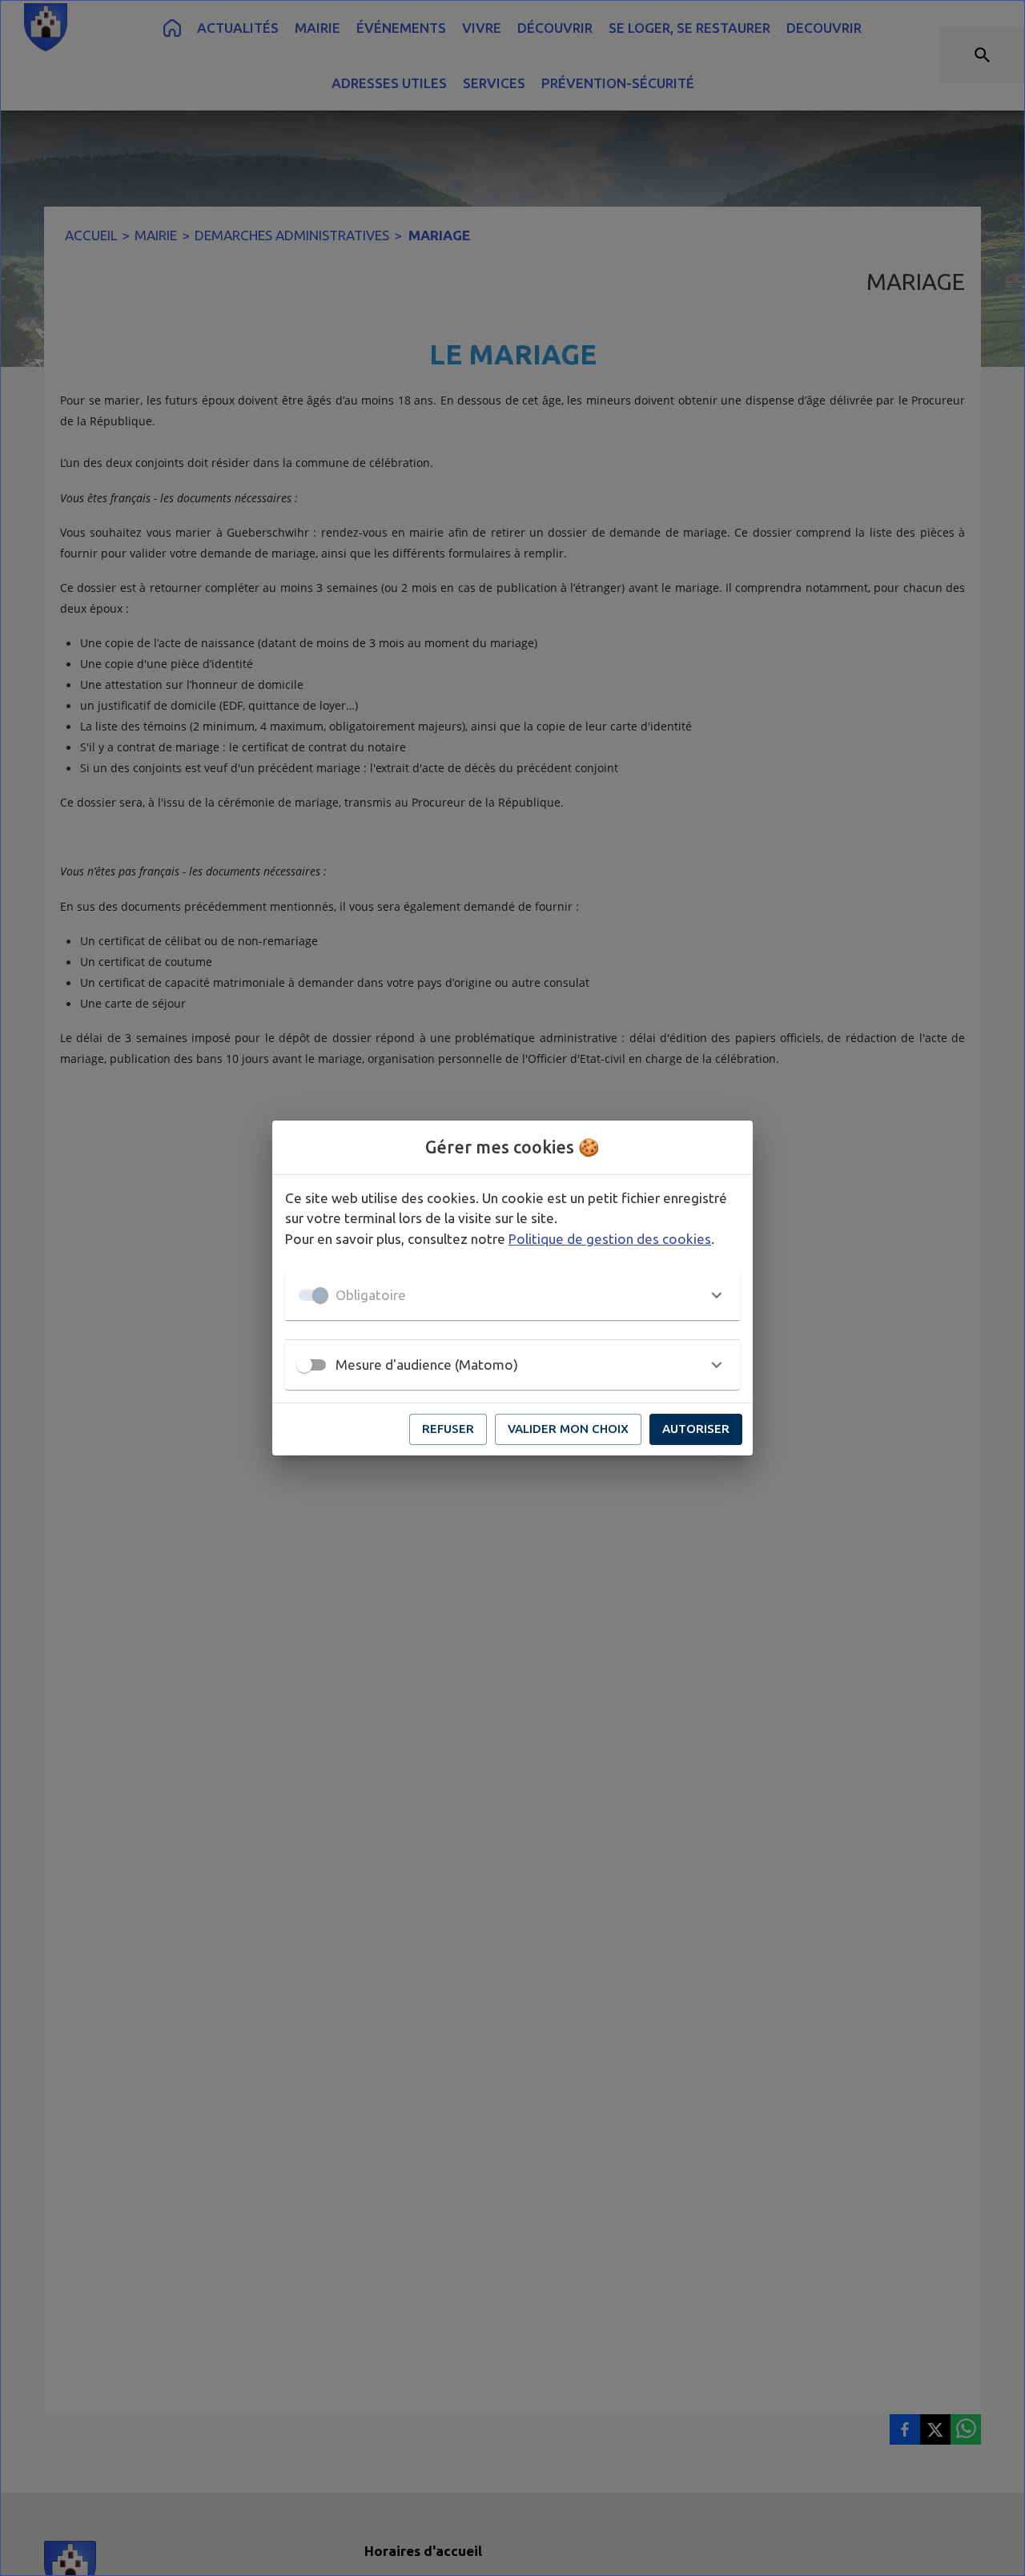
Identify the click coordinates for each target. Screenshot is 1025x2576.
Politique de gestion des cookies (610, 1239)
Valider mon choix (568, 1429)
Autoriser (696, 1429)
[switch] (304, 1365)
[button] (512, 1295)
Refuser (448, 1429)
